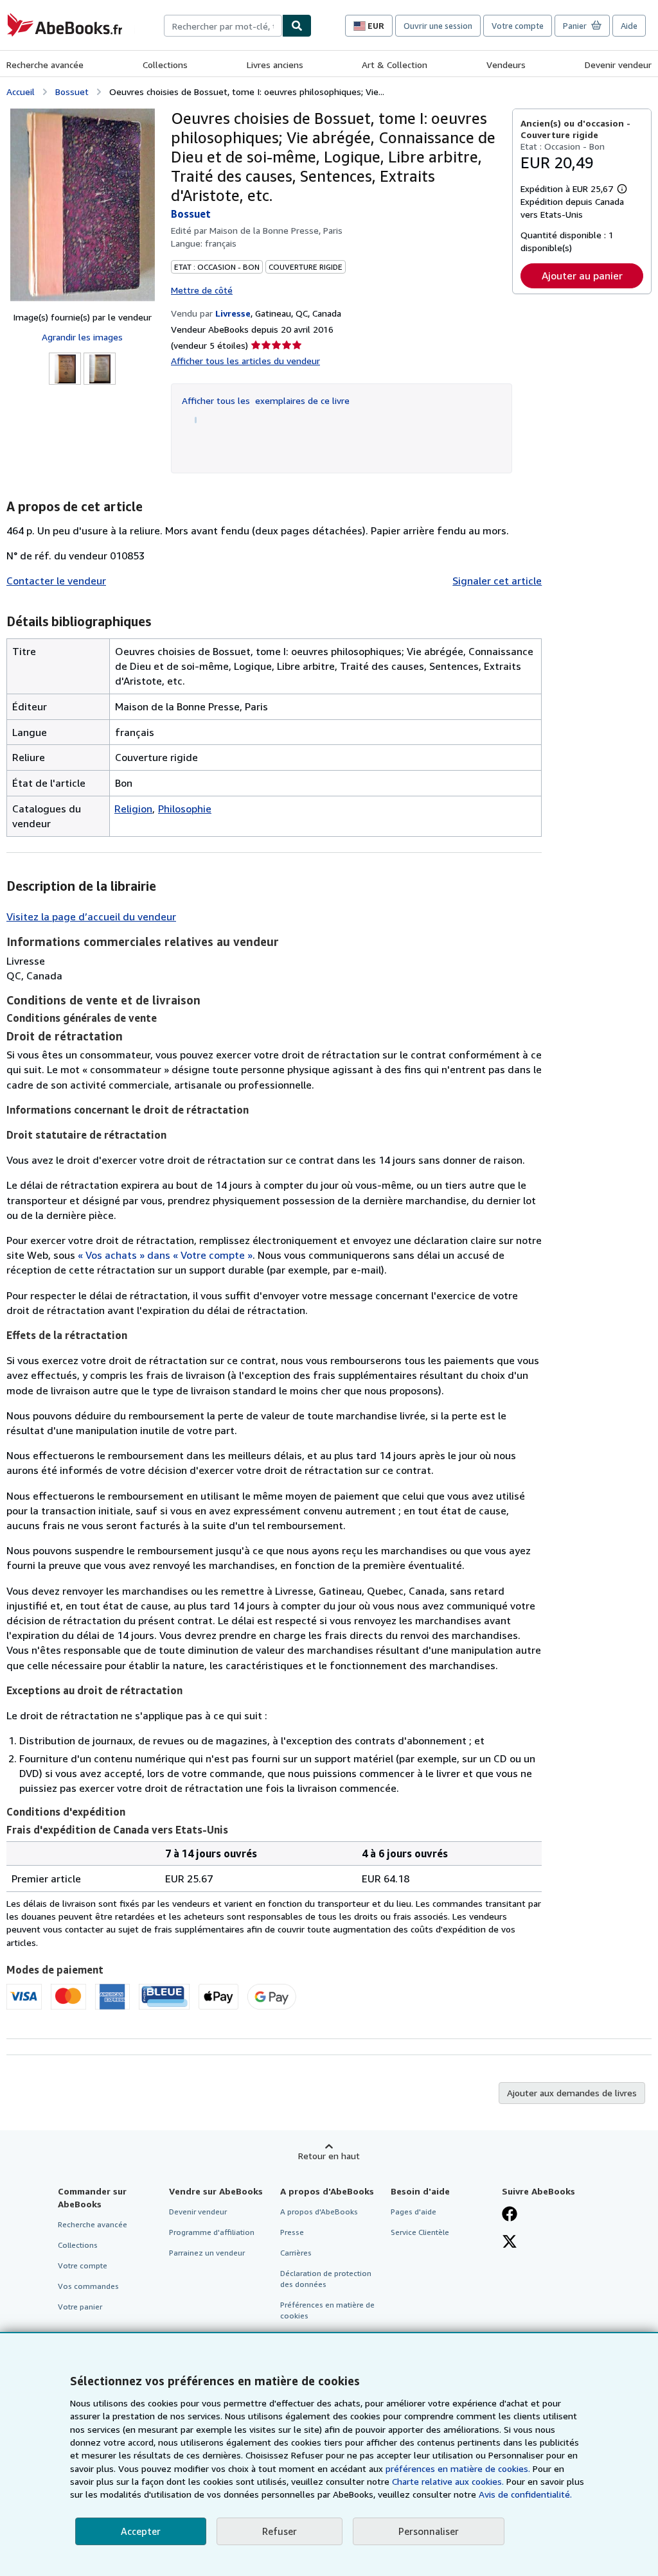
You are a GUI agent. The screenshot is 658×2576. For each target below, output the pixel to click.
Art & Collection (395, 65)
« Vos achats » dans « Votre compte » (165, 1255)
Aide (629, 26)
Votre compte (518, 26)
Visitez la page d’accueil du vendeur (91, 916)
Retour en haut (329, 2156)
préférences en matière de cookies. (458, 2468)
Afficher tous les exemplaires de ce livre (266, 400)
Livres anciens (275, 65)
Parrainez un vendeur (207, 2253)
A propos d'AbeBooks (319, 2212)
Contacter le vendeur (56, 581)
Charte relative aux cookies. (449, 2481)
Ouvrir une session (438, 26)
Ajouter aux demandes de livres (572, 2093)
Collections (165, 65)
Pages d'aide (413, 2212)
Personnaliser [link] (429, 2531)
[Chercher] (297, 26)
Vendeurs (506, 65)
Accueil (21, 92)
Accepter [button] (141, 2531)
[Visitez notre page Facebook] (510, 2215)
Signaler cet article (497, 581)
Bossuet (72, 92)
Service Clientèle (420, 2232)
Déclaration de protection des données (326, 2279)
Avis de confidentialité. (525, 2494)
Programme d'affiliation (212, 2232)
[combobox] (223, 26)
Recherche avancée (45, 65)
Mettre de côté (202, 290)
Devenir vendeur (618, 65)
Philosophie (185, 809)
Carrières (296, 2253)
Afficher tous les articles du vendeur (245, 361)
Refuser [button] (280, 2531)
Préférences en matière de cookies (327, 2310)
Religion (133, 809)
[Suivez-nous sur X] (510, 2243)
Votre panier (80, 2307)
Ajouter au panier (582, 276)
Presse (292, 2232)
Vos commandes (88, 2286)
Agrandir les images (82, 337)
